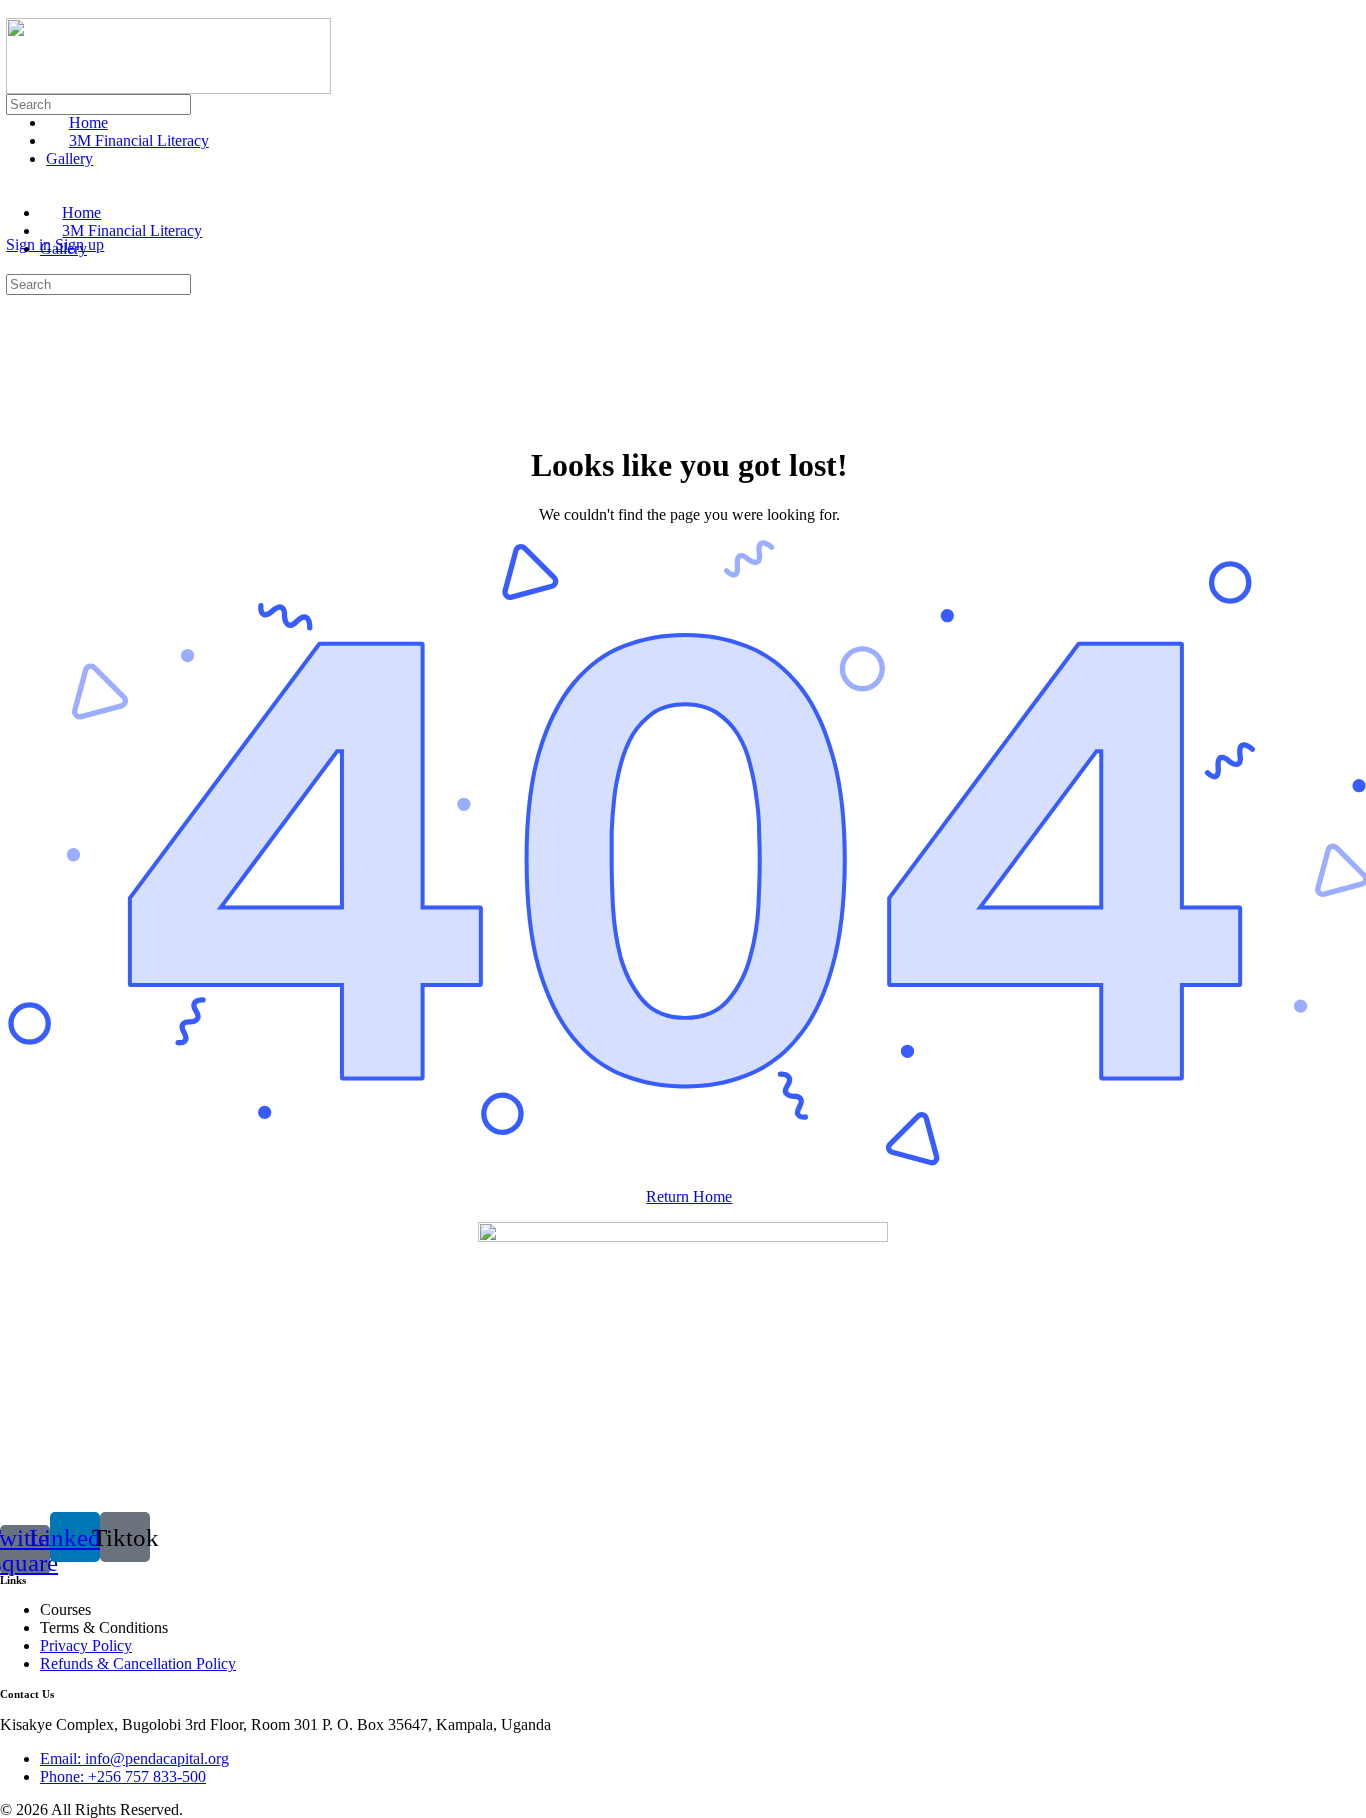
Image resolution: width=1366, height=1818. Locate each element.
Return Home (689, 1196)
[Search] (17, 226)
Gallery (63, 248)
